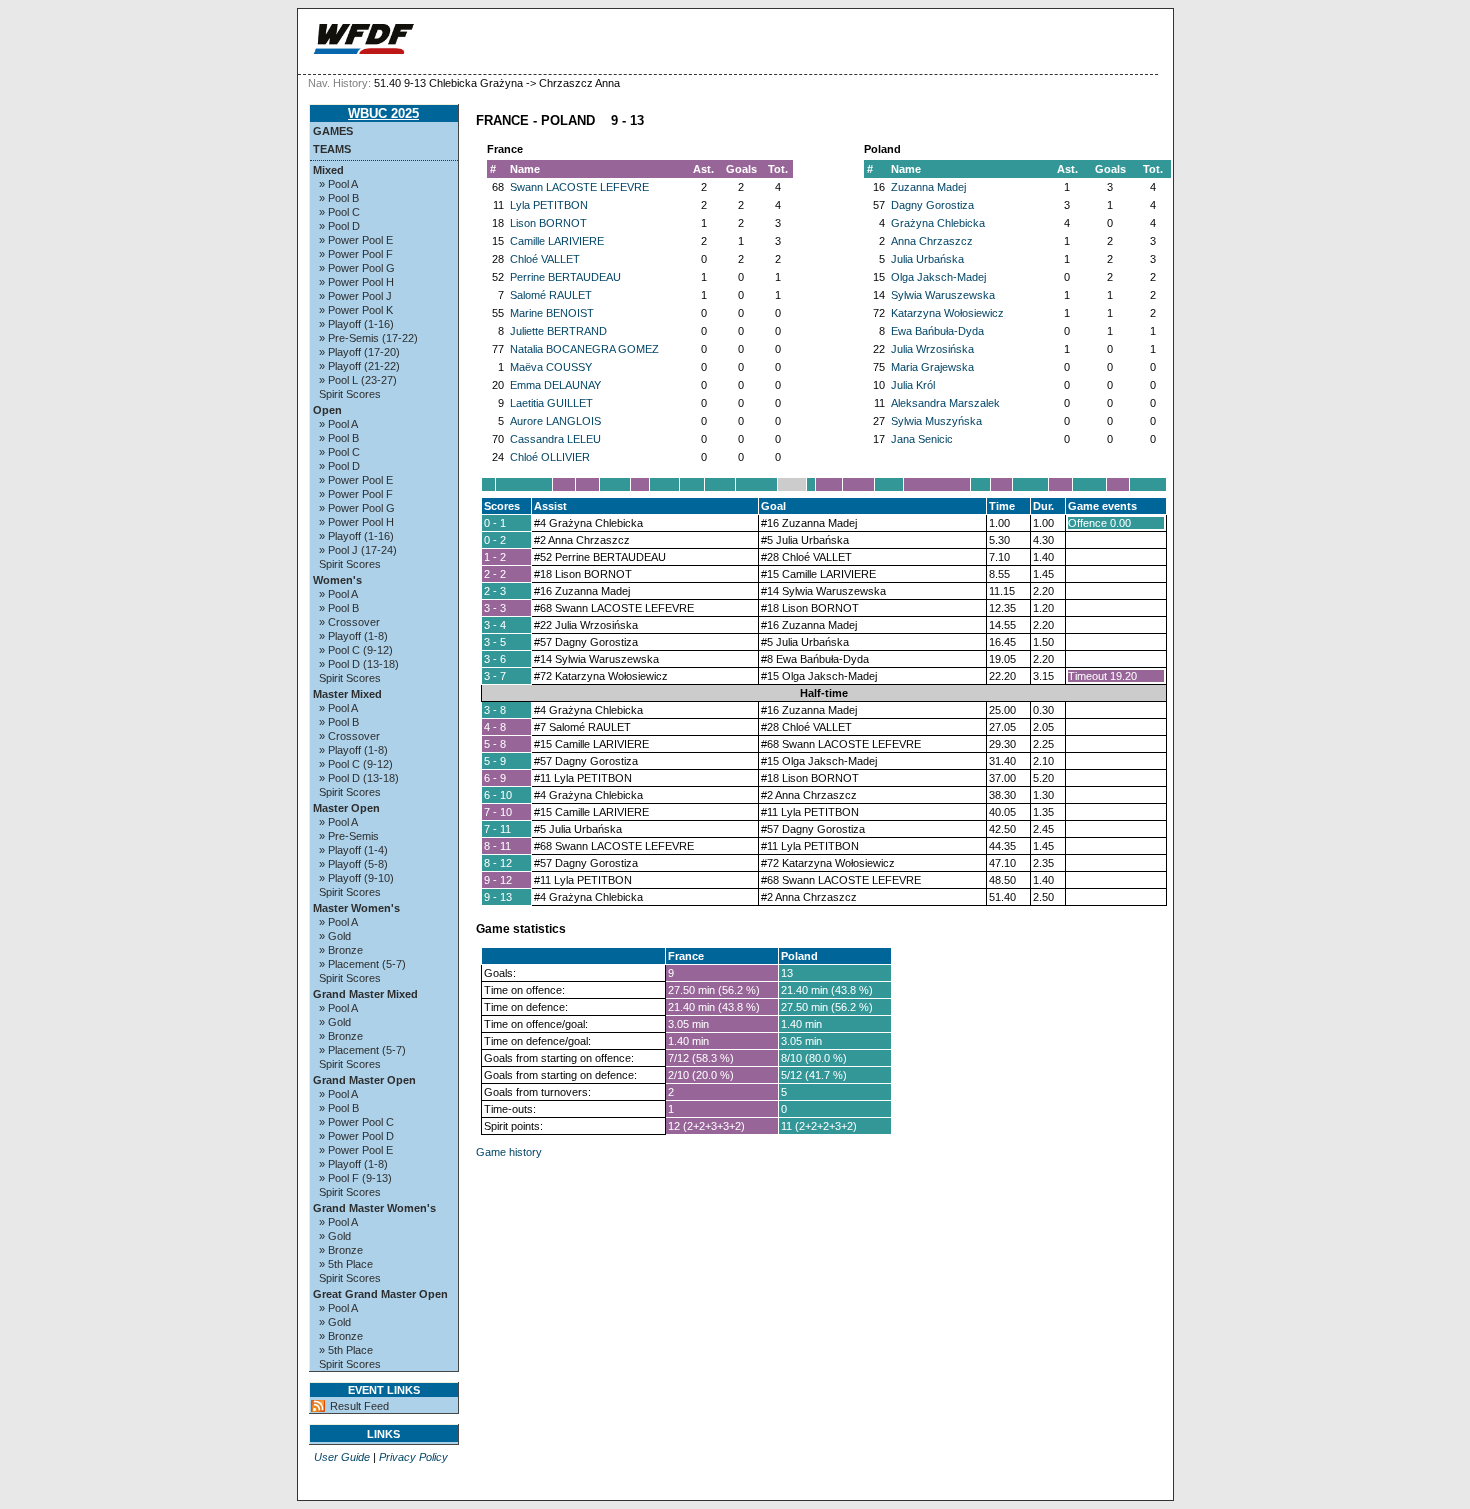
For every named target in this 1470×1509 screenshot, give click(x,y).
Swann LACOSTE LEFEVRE (579, 187)
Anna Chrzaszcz (932, 241)
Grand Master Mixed (365, 994)
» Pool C (339, 212)
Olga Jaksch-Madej (938, 277)
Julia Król (913, 385)
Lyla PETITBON (549, 205)
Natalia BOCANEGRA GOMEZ (584, 349)
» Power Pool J (355, 296)
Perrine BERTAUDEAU (565, 277)
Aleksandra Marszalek (945, 403)
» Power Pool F (356, 254)
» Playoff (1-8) (353, 636)
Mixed (328, 170)
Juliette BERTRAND (558, 331)
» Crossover (349, 622)
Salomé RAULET (551, 295)
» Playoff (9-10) (356, 878)
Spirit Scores (350, 394)
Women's (337, 580)
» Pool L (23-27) (358, 380)
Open (327, 410)
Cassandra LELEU (555, 439)
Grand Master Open (364, 1080)
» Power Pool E (356, 240)
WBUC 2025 (383, 113)
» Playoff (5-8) (353, 864)
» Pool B (339, 198)
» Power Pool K (356, 310)
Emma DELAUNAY (555, 385)
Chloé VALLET (545, 259)
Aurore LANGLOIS (555, 421)
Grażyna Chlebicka (938, 223)
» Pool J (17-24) (358, 550)
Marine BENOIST (552, 313)
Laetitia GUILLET (551, 403)
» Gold (335, 936)
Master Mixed (347, 694)
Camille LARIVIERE (557, 241)
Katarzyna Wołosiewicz (947, 313)
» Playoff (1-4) (353, 850)
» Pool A (338, 184)
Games (333, 131)
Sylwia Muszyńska (936, 421)
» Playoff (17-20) (359, 352)
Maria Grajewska (932, 367)
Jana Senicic (922, 439)
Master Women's (356, 908)
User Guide (342, 1457)
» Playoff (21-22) (359, 366)
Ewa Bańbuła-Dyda (937, 331)
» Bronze (341, 950)
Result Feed (359, 1406)
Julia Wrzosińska (932, 349)
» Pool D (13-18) (359, 664)
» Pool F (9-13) (355, 1178)
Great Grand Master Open (380, 1294)
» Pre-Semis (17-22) (368, 338)
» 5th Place (346, 1264)
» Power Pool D (356, 1136)
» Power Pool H (356, 282)
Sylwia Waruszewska (943, 295)
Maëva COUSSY (551, 367)
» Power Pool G (357, 268)
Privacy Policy (413, 1457)
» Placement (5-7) (362, 964)
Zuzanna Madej (928, 187)
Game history (509, 1152)
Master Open (346, 808)
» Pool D (339, 226)
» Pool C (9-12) (356, 650)
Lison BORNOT (548, 223)
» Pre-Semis (349, 836)
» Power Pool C (356, 1122)
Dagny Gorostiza (932, 205)
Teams (332, 149)
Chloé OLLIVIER (550, 457)
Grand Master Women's (374, 1208)
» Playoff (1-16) (356, 324)
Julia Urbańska (927, 259)
